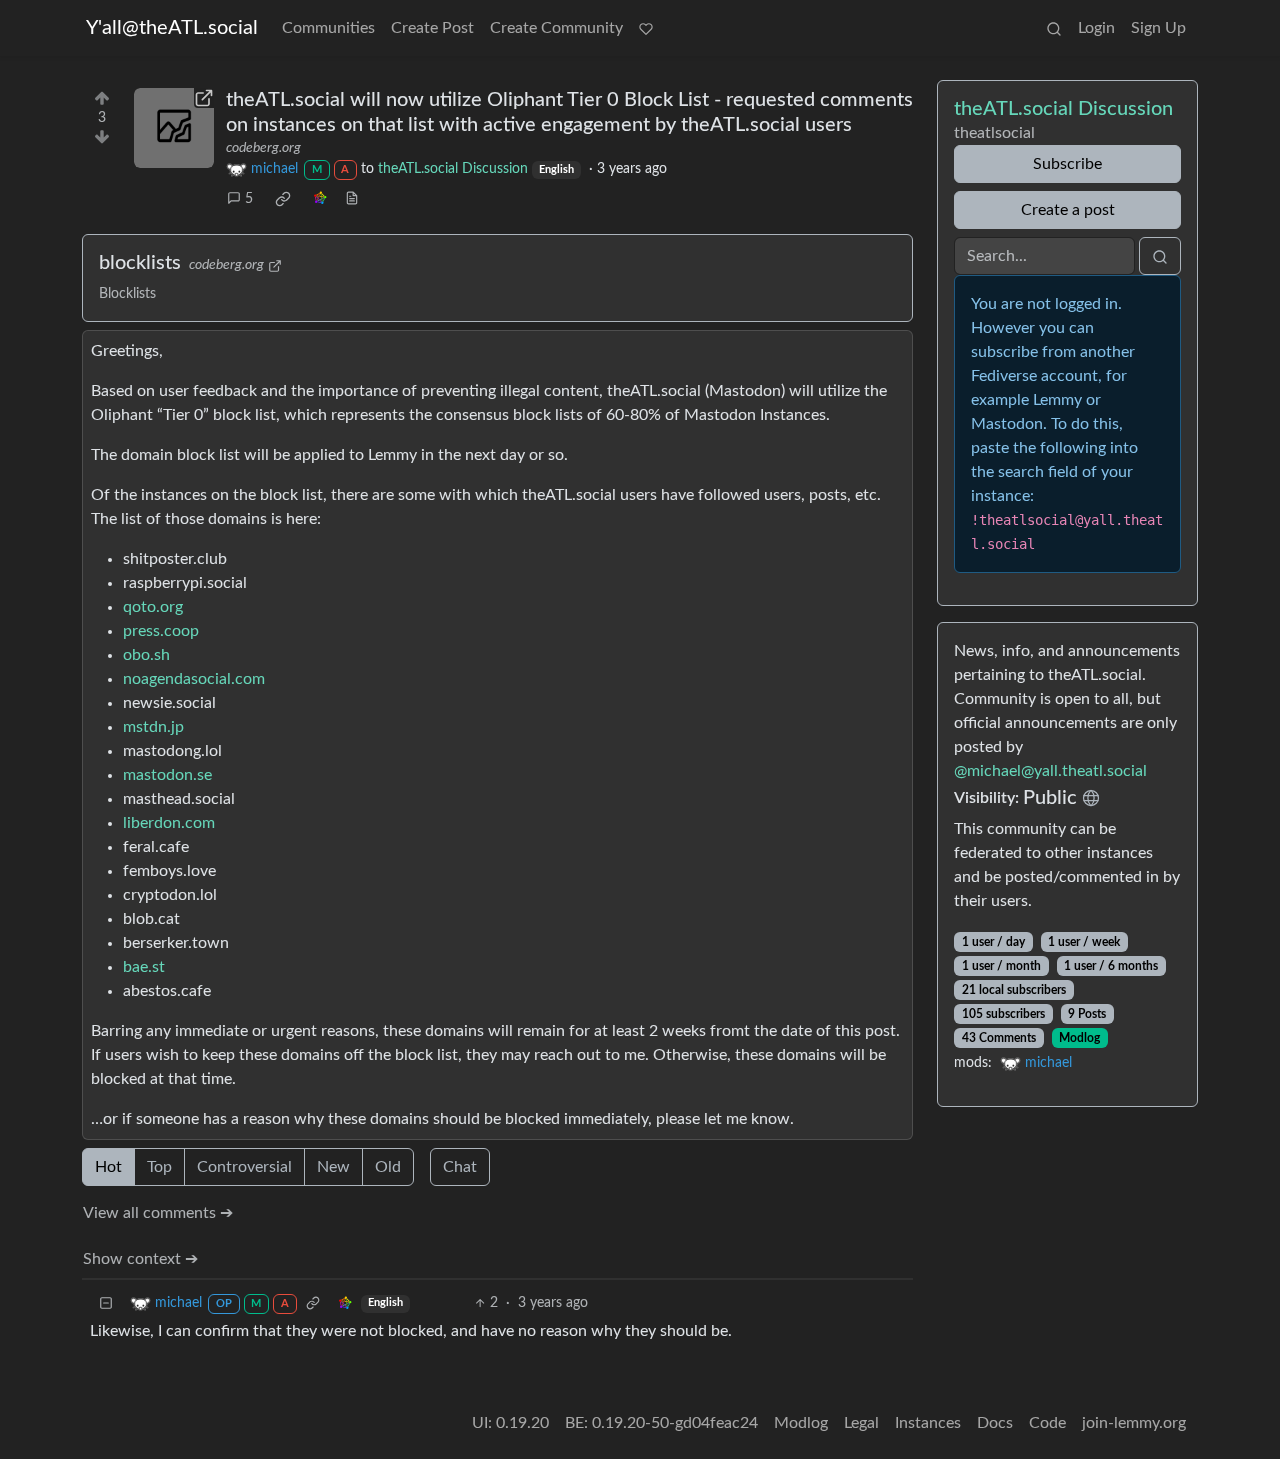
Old (388, 1167)
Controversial (244, 1167)
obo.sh (146, 655)
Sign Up (1158, 28)
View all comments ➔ (158, 1213)
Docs (995, 1423)
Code (1047, 1423)
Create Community (556, 28)
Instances (928, 1423)
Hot (108, 1167)
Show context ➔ (140, 1259)
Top (159, 1167)
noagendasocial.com (194, 679)
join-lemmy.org (1134, 1423)
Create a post (1068, 210)
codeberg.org (263, 148)
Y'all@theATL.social (172, 28)
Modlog (1079, 1038)
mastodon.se (167, 775)
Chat (460, 1167)
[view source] (352, 199)
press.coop (161, 631)
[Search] (1054, 28)
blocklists (140, 263)
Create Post (432, 28)
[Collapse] (106, 1303)
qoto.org (153, 607)
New (333, 1167)
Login (1096, 28)
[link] (283, 199)
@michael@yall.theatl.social (1050, 771)
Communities (328, 28)
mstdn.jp (153, 727)
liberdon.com (169, 823)
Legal (861, 1423)
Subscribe (1067, 164)
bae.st (144, 967)
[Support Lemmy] (646, 28)
